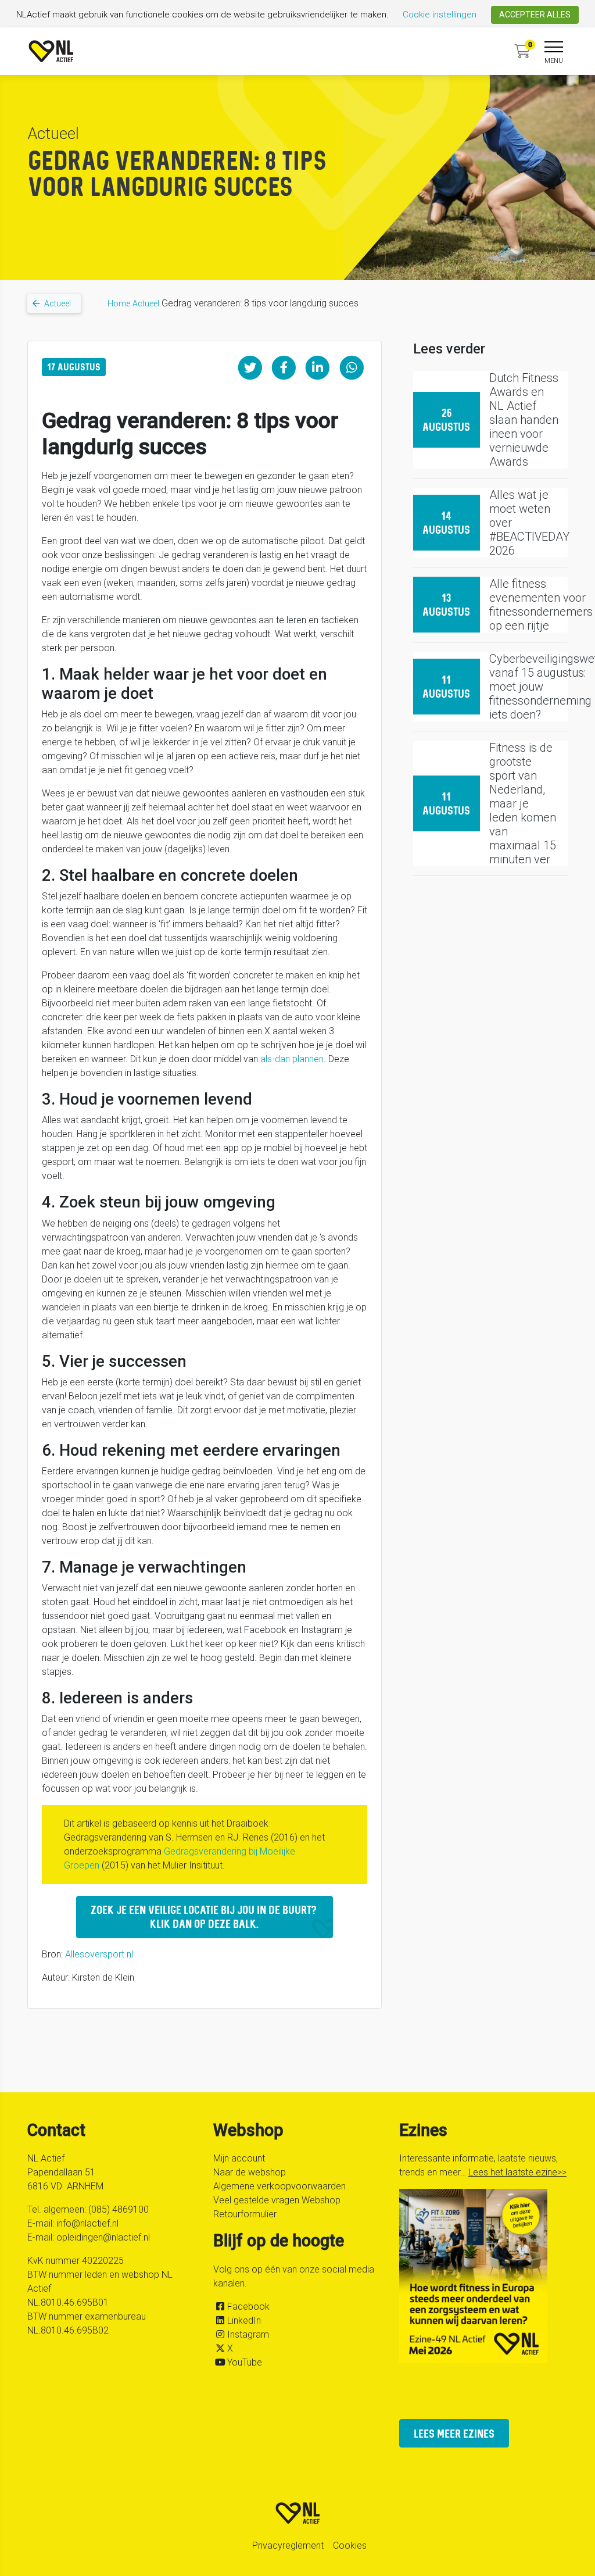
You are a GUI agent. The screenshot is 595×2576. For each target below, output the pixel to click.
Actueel (146, 303)
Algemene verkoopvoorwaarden (279, 2186)
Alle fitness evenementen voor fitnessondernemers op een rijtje (541, 605)
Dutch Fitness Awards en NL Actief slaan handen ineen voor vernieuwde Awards (524, 420)
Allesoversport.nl (99, 1954)
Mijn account (239, 2158)
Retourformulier (245, 2214)
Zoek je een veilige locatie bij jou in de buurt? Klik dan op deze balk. (205, 1916)
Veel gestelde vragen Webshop (277, 2200)
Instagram (248, 2334)
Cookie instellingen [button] (440, 15)
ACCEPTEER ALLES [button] (535, 15)
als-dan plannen (292, 1059)
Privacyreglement (288, 2545)
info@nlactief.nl (87, 2223)
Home (119, 303)
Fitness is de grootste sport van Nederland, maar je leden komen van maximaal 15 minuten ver (523, 803)
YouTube (245, 2362)
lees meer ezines (454, 2433)
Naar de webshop (250, 2172)
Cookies (350, 2545)
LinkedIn (244, 2320)
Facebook (248, 2307)
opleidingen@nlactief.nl (103, 2237)
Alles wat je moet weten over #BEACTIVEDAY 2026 (529, 523)
